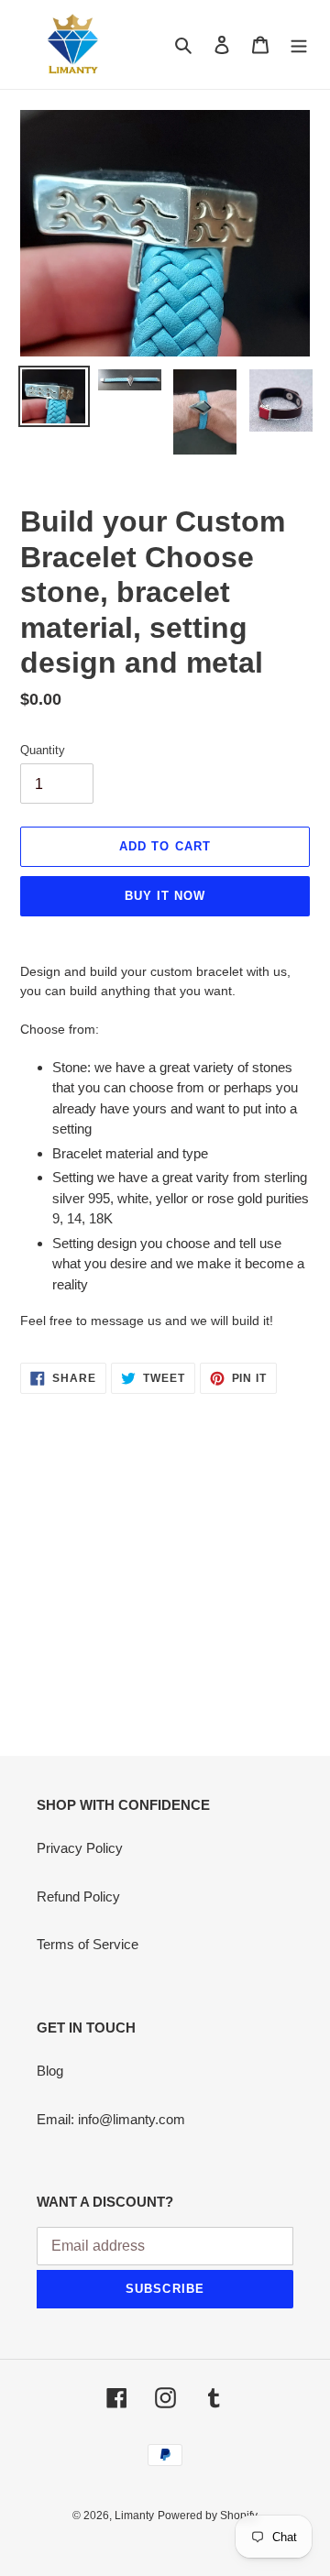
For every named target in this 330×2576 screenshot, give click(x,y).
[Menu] (299, 44)
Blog (50, 2071)
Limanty (134, 2516)
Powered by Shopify (208, 2516)
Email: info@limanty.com (111, 2119)
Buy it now (165, 896)
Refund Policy (78, 1896)
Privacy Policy (80, 1848)
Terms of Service (88, 1944)
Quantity (43, 750)
